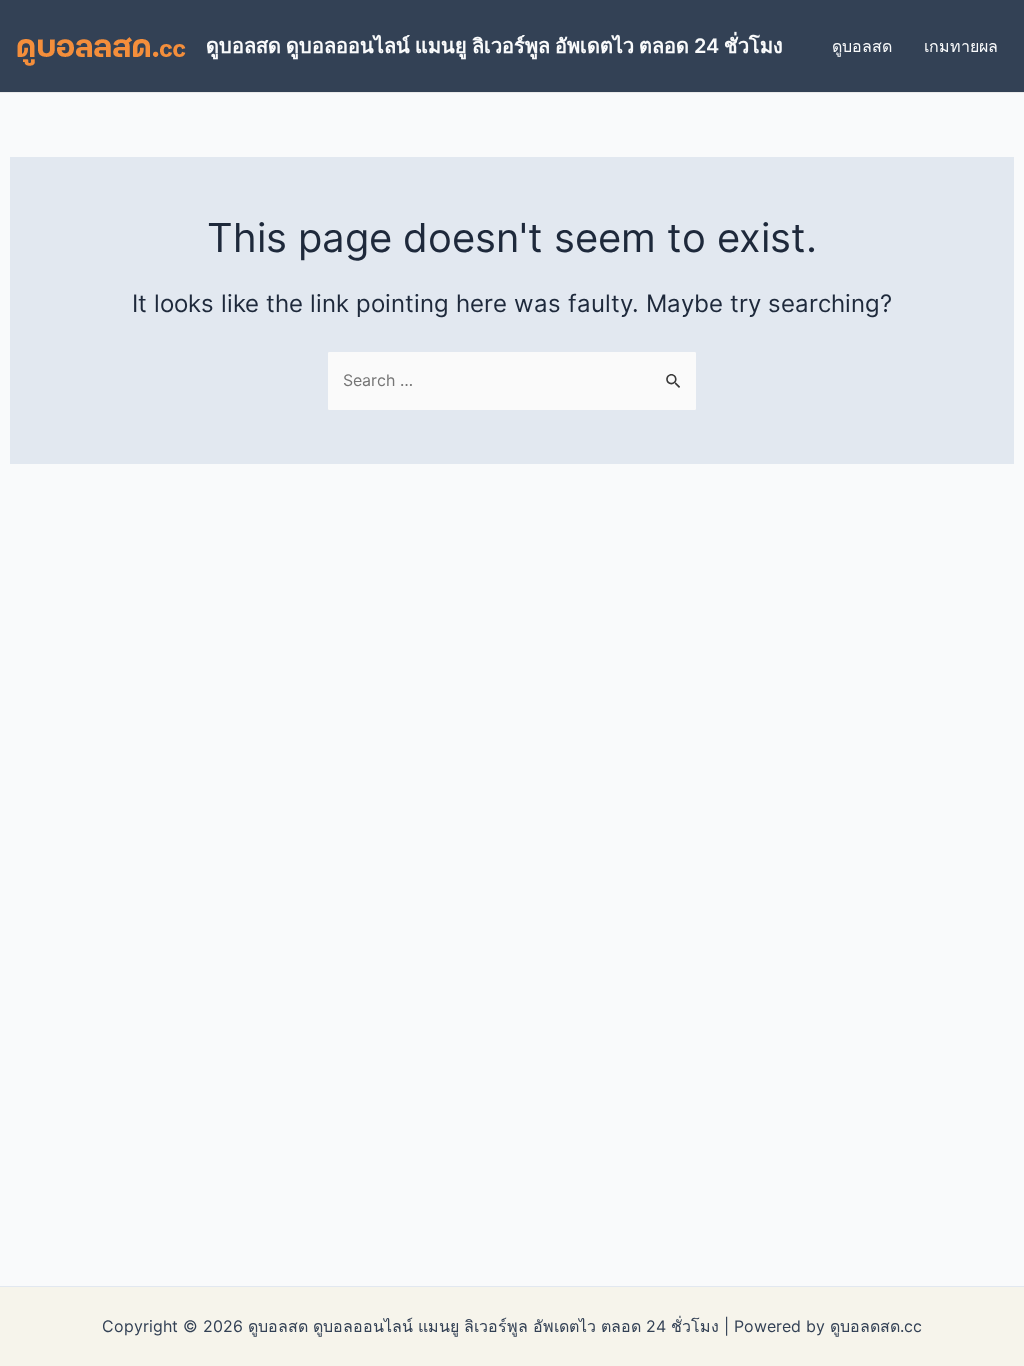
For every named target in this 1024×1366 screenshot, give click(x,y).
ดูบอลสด (862, 46)
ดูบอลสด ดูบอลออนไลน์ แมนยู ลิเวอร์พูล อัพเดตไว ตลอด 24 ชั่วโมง (494, 46)
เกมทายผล (961, 46)
